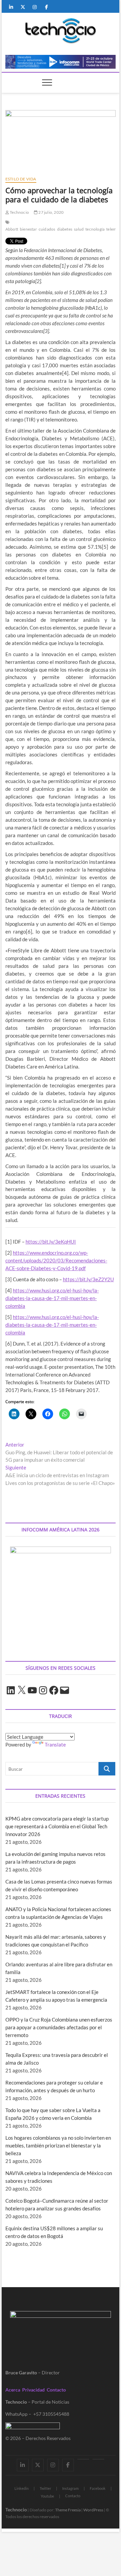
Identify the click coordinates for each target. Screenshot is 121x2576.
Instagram (70, 2488)
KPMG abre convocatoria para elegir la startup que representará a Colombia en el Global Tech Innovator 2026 (57, 1826)
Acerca (13, 2390)
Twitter (45, 2488)
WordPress (93, 2510)
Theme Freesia (68, 2510)
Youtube (47, 2496)
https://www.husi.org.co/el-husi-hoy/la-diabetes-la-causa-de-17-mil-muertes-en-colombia (52, 1298)
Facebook (98, 2488)
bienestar (28, 229)
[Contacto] (98, 2459)
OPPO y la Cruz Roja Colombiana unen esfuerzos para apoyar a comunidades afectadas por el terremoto (59, 2027)
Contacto (56, 2390)
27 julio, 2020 (51, 212)
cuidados (47, 229)
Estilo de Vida (21, 179)
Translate (55, 1744)
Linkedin (22, 2488)
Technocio (19, 212)
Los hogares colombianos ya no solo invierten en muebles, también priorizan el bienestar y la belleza (58, 2145)
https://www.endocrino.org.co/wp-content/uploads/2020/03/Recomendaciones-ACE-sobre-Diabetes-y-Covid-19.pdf (56, 1260)
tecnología (95, 229)
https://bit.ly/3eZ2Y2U (88, 1279)
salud (79, 229)
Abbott (12, 229)
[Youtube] (83, 2459)
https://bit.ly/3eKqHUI (51, 1242)
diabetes (65, 229)
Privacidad (33, 2390)
